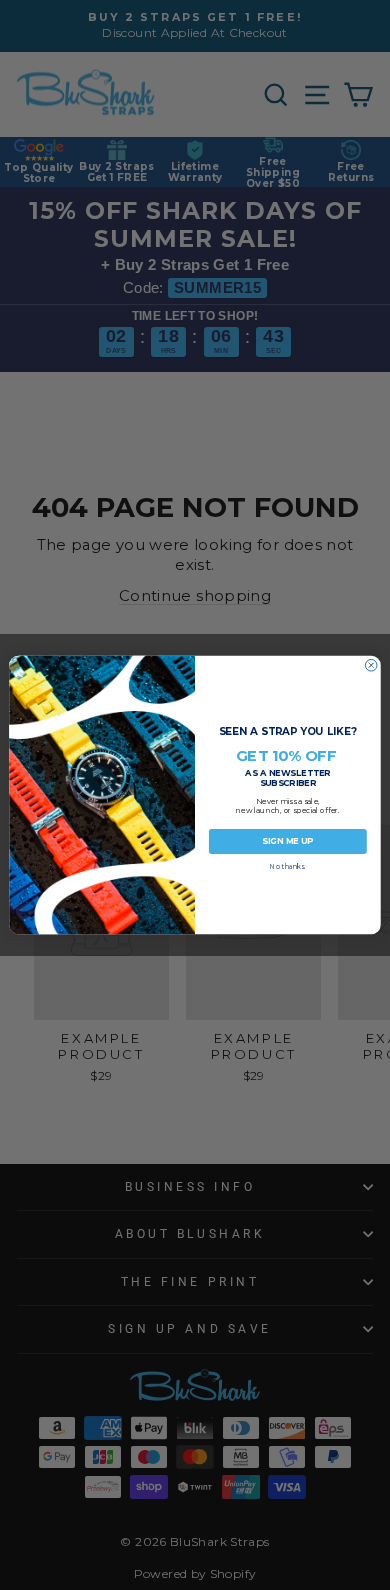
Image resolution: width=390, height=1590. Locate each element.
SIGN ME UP (287, 841)
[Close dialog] (371, 665)
